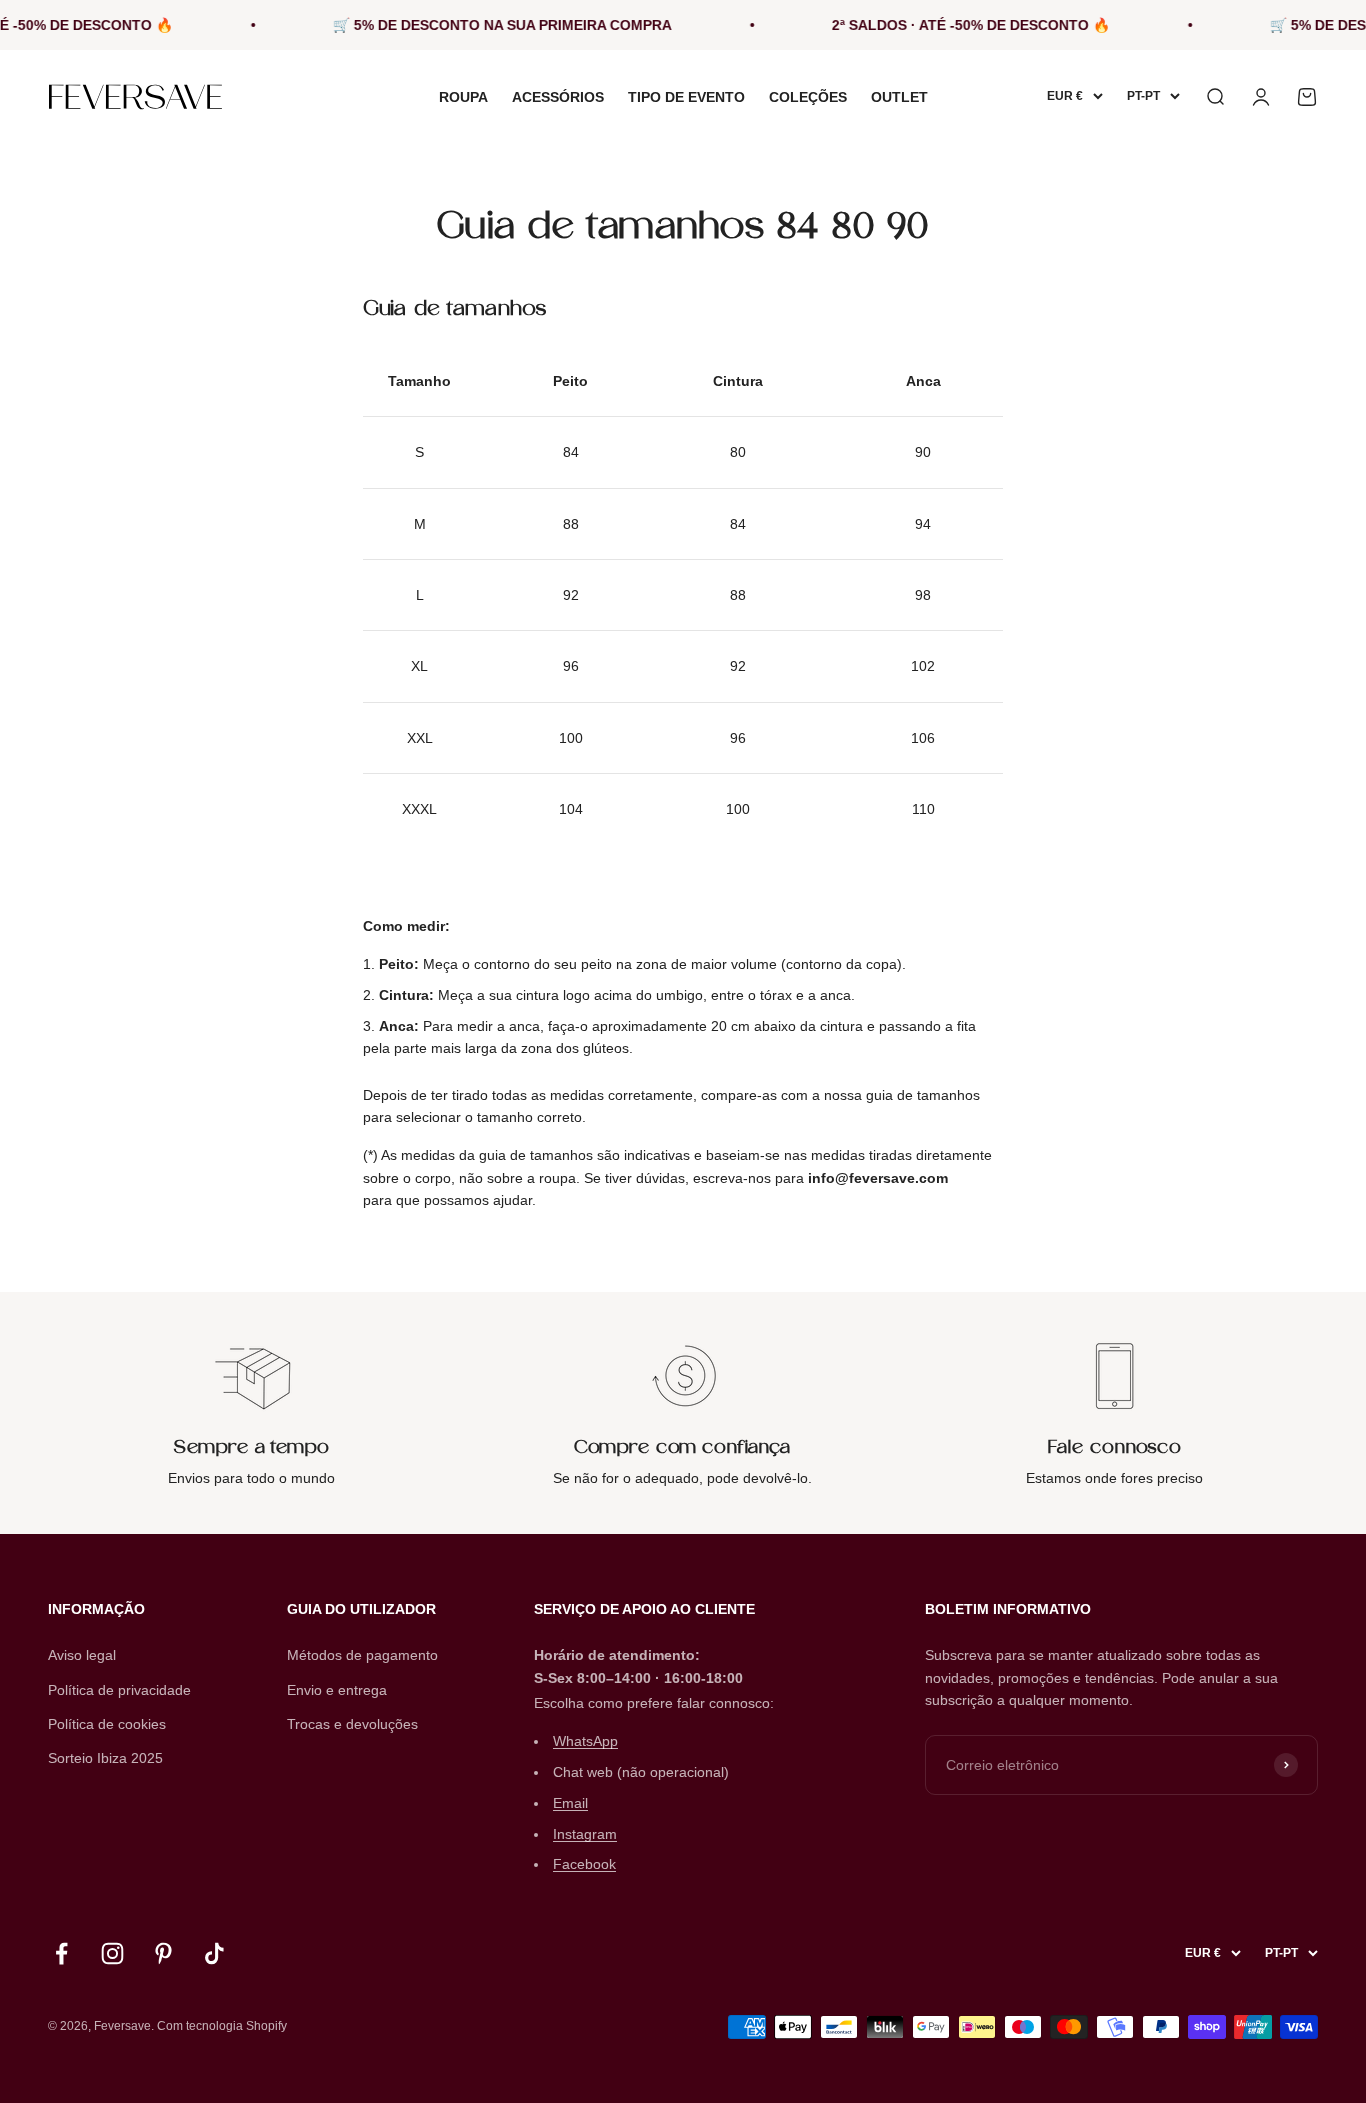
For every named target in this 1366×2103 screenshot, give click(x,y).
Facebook (584, 1864)
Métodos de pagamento (362, 1655)
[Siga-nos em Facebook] (61, 1953)
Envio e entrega (337, 1690)
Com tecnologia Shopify (222, 2026)
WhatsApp (585, 1741)
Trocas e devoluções (352, 1724)
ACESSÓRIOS (558, 97)
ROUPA (463, 97)
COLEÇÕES (808, 97)
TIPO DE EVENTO (686, 97)
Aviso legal (82, 1655)
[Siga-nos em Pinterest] (163, 1953)
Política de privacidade (119, 1690)
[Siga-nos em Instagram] (112, 1953)
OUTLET (899, 97)
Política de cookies (107, 1724)
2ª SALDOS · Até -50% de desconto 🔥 (945, 25)
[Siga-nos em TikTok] (214, 1953)
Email (570, 1803)
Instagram (585, 1834)
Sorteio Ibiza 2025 (105, 1758)
